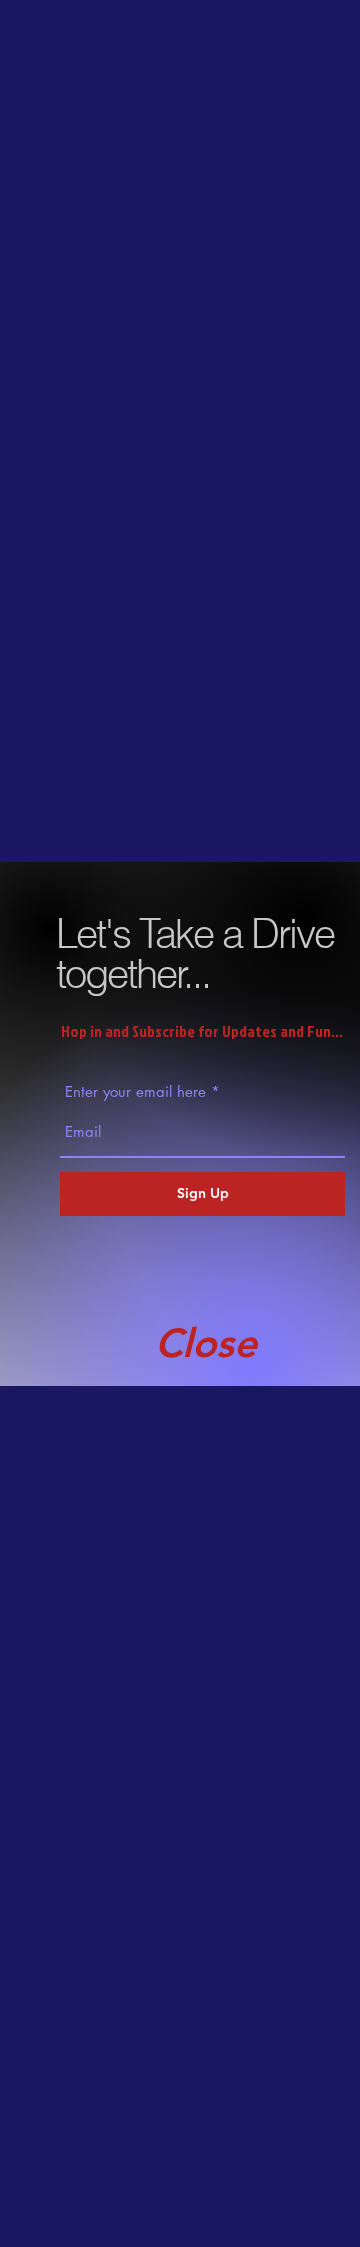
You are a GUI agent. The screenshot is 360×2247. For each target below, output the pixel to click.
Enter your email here (135, 1091)
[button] (206, 1343)
